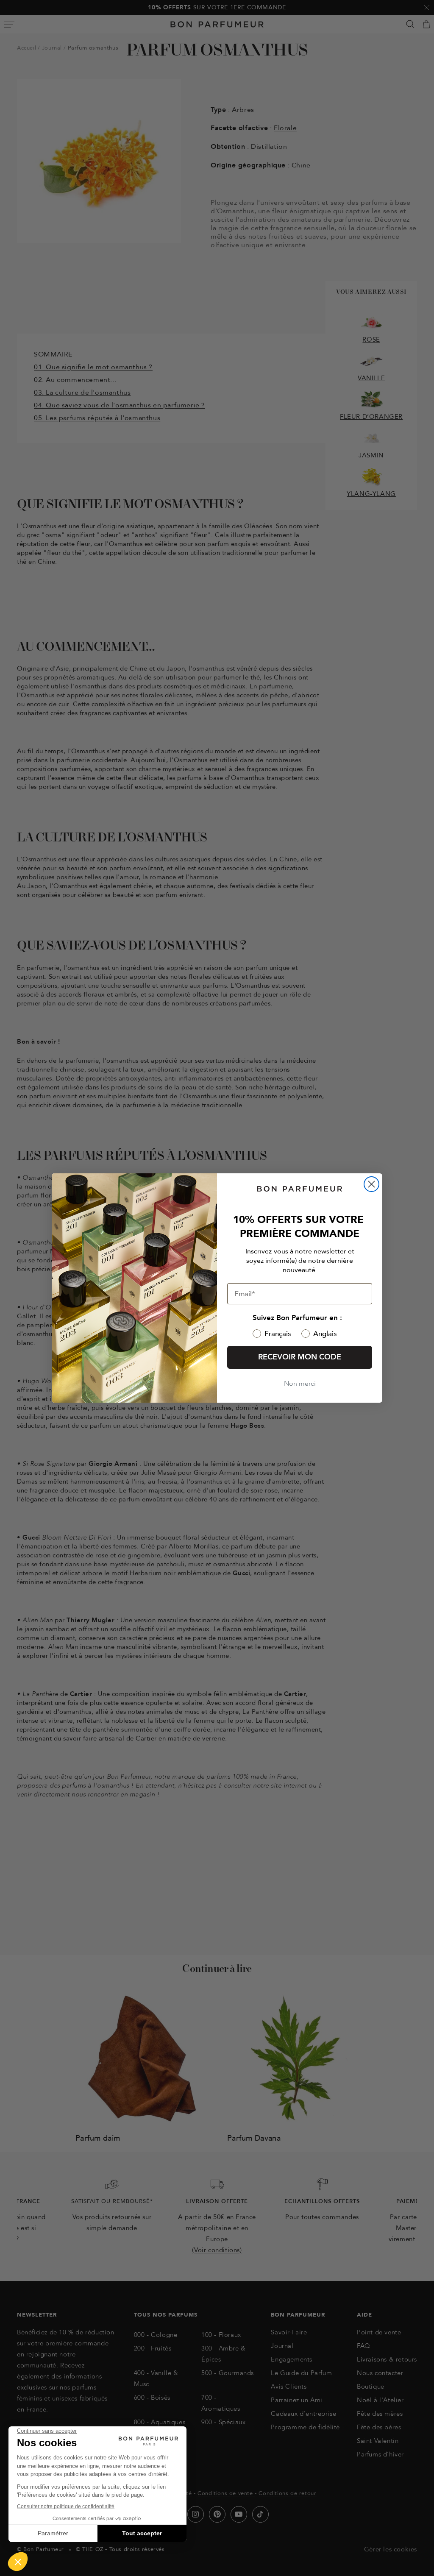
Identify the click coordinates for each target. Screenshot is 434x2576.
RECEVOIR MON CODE (300, 1357)
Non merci (300, 1384)
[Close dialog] (371, 1184)
